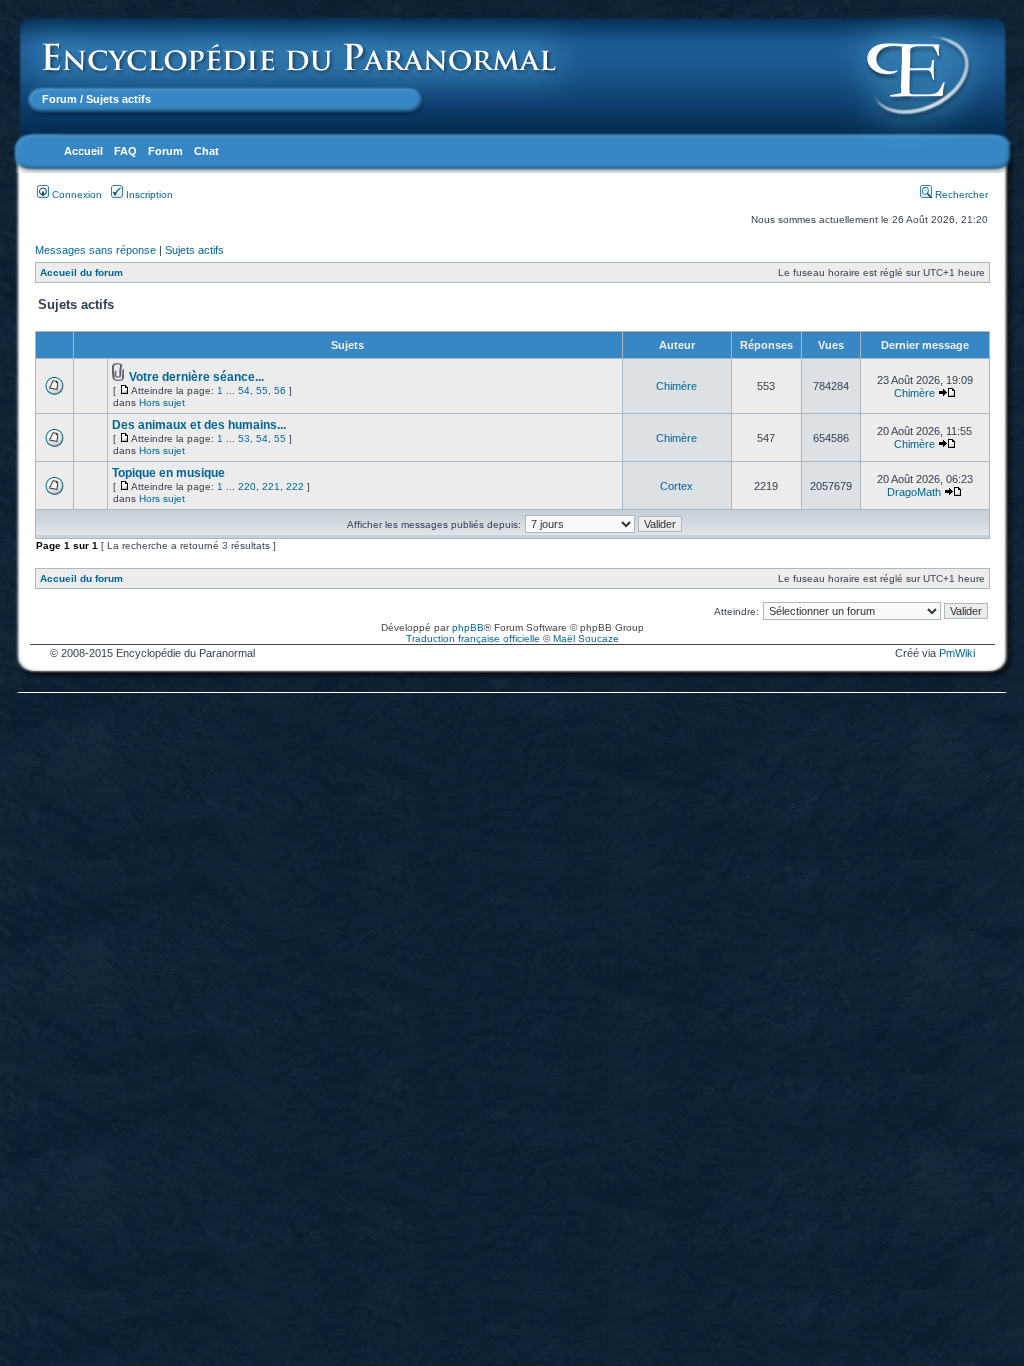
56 (280, 390)
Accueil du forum (81, 272)
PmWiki (957, 653)
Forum (59, 99)
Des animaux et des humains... (199, 425)
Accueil (83, 151)
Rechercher (960, 194)
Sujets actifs (194, 250)
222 (295, 486)
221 (271, 486)
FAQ (125, 151)
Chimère (676, 386)
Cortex (676, 486)
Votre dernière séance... (196, 377)
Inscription (148, 194)
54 (244, 390)
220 (247, 486)
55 (262, 390)
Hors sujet (162, 402)
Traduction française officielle (473, 638)
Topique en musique (168, 473)
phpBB (468, 627)
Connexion (75, 194)
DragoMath (914, 492)
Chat (206, 151)
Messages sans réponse (95, 250)
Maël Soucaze (586, 638)
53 (244, 438)
